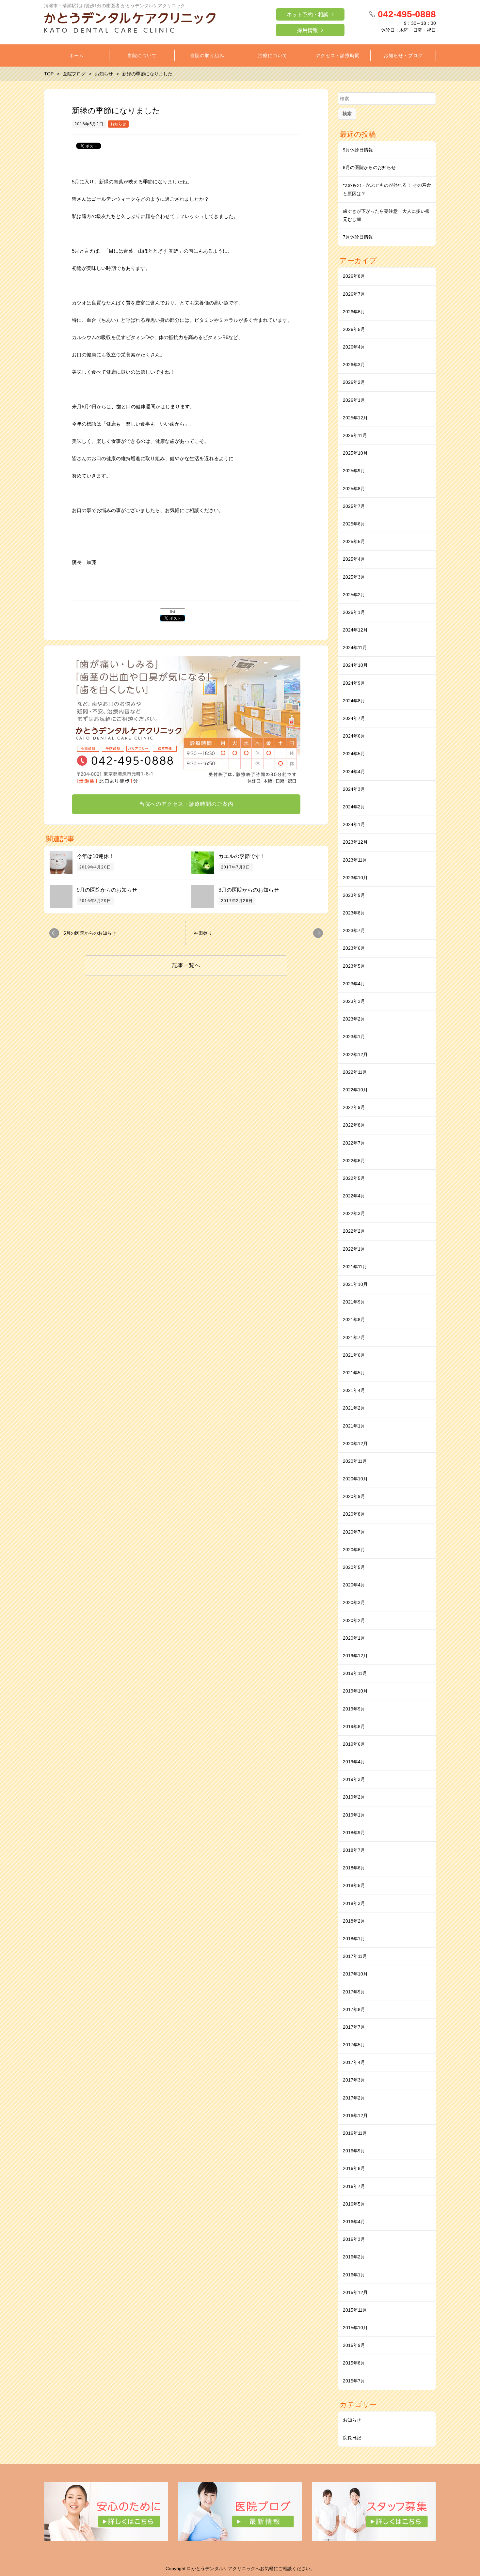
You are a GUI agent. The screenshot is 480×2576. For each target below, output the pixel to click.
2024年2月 (354, 807)
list (173, 612)
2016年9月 (354, 2151)
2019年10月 (355, 1691)
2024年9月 (354, 683)
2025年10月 (355, 453)
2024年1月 (354, 824)
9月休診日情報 (358, 150)
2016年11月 (355, 2133)
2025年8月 (354, 489)
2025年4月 (354, 559)
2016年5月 (354, 2204)
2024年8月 (354, 701)
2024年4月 (354, 772)
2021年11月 (355, 1267)
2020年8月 (354, 1514)
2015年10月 (355, 2328)
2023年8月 (354, 913)
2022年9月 (354, 1107)
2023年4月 (354, 984)
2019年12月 (355, 1656)
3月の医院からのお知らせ (249, 890)
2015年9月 (354, 2345)
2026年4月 (354, 347)
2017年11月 (355, 1956)
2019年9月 (354, 1709)
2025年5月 (354, 541)
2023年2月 (354, 1019)
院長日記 (352, 2438)
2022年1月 (354, 1249)
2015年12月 (355, 2292)
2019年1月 (354, 1815)
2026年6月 (354, 312)
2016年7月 (354, 2186)
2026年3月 (354, 365)
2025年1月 (354, 612)
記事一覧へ (186, 965)
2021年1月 (354, 1426)
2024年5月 (354, 754)
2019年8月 (354, 1726)
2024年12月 (355, 630)
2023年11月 (355, 860)
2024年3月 (354, 789)
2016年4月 (354, 2222)
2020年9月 (354, 1496)
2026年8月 (354, 276)
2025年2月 (354, 595)
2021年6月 (354, 1355)
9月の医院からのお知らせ (107, 890)
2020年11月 (355, 1461)
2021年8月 (354, 1319)
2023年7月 (354, 930)
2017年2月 (354, 2098)
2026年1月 (354, 400)
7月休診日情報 (358, 237)
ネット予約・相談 (308, 15)
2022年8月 (354, 1125)
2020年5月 (354, 1567)
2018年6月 (354, 1868)
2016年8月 (354, 2168)
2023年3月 (354, 1001)
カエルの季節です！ (242, 856)
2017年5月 (354, 2045)
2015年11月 (355, 2310)
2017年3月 (354, 2080)
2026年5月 (354, 329)
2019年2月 (354, 1797)
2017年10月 (355, 1974)
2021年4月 (354, 1390)
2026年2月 (354, 382)
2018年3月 (354, 1903)
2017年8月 (354, 2009)
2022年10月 (355, 1090)
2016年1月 (354, 2275)
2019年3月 (354, 1779)
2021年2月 (354, 1408)
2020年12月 (355, 1444)
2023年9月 (354, 895)
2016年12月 (355, 2115)
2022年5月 (354, 1178)
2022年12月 (355, 1054)
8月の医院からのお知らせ (369, 167)
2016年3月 (354, 2239)
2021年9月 (354, 1302)
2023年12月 (355, 842)
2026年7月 (354, 294)
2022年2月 (354, 1231)
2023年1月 (354, 1037)
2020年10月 (355, 1479)
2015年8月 (354, 2363)
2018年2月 (354, 1921)
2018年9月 (354, 1833)
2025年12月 (355, 418)
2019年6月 (354, 1744)
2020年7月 (354, 1532)
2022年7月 (354, 1143)
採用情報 (308, 30)
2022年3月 (354, 1213)
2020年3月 (354, 1602)
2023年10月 (355, 878)
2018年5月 (354, 1885)
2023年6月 (354, 948)
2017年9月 (354, 1992)
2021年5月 (354, 1373)
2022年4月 (354, 1196)
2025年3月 (354, 577)
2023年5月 (354, 966)
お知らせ (118, 124)
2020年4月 (354, 1585)
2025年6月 (354, 524)
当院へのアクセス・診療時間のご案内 (186, 804)
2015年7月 (354, 2381)
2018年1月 (354, 1939)
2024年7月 (354, 718)
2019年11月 (355, 1673)
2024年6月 (354, 736)
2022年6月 (354, 1161)
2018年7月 (354, 1850)
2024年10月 (355, 665)
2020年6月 (354, 1550)
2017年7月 (354, 2027)
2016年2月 (354, 2257)
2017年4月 (354, 2062)
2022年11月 (355, 1072)
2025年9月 (354, 471)
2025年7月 (354, 506)
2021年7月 (354, 1337)
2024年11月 (355, 648)
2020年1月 (354, 1638)
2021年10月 (355, 1284)
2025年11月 (355, 435)
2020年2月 (354, 1620)
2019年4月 (354, 1762)
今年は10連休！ (95, 856)
